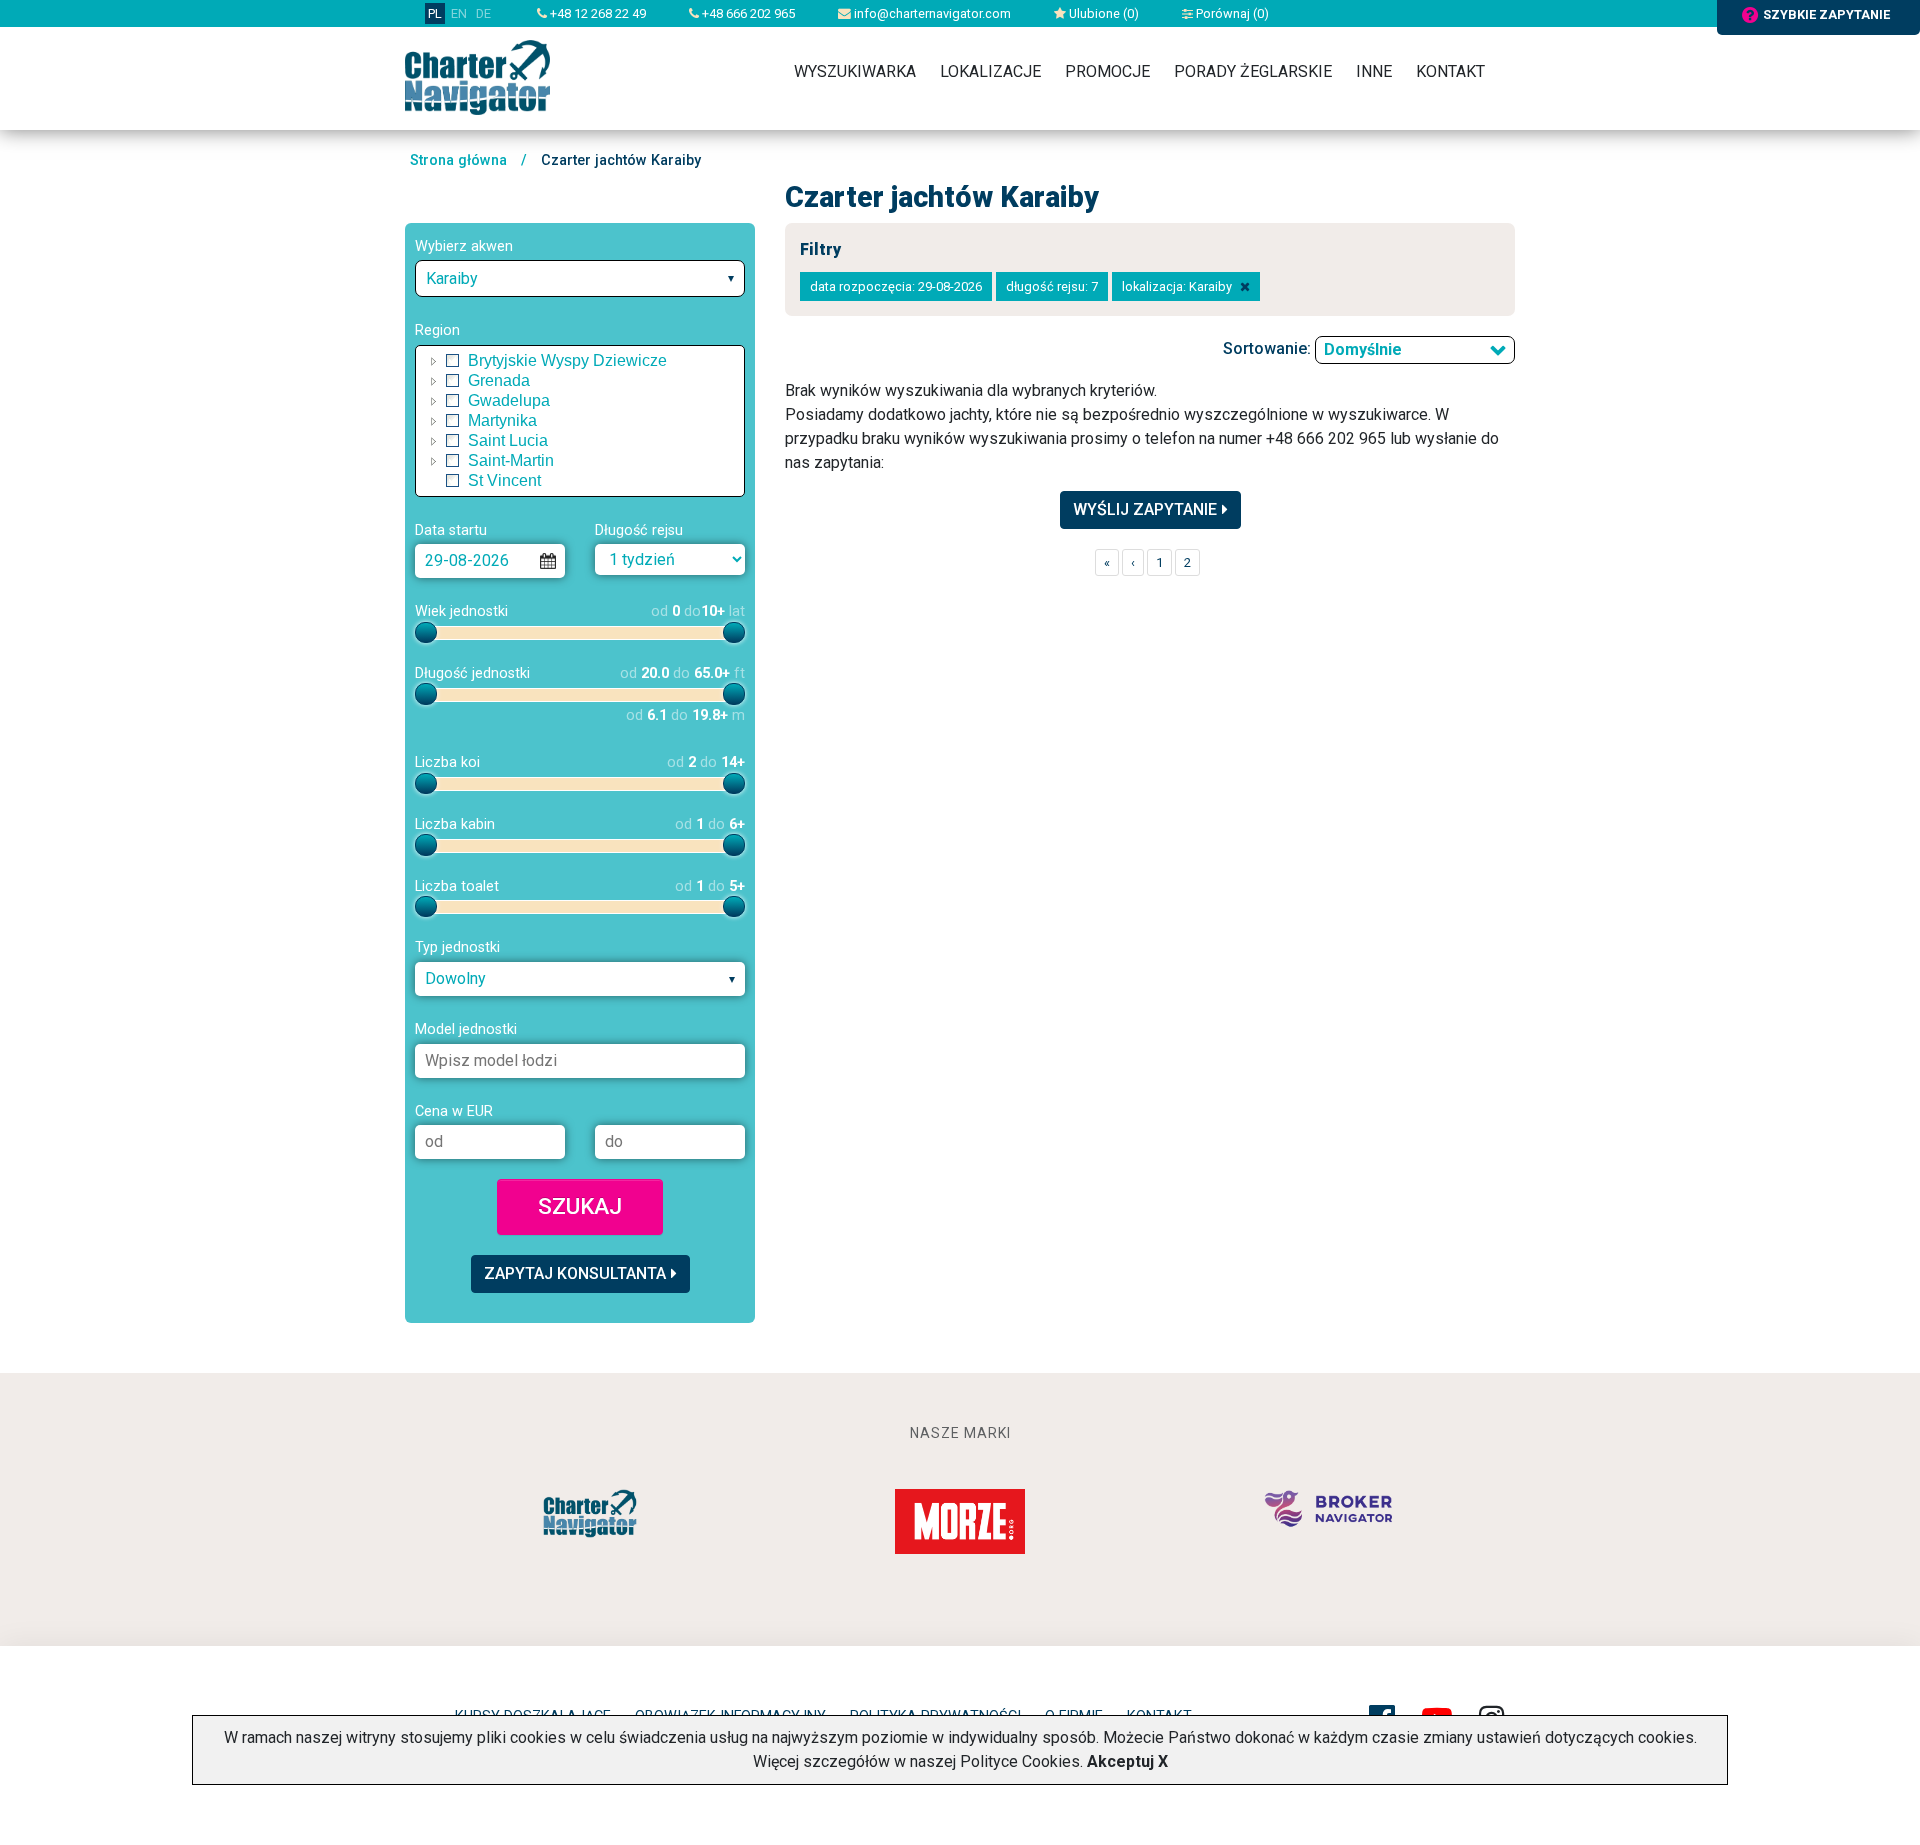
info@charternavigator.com (931, 13)
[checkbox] (453, 361)
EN (459, 13)
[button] (434, 361)
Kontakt (1450, 71)
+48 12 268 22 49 (596, 13)
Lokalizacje (990, 71)
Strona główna (458, 160)
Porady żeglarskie (1253, 71)
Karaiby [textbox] (452, 278)
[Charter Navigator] (477, 76)
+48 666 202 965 (747, 13)
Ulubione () (1102, 13)
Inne (1374, 71)
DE (483, 13)
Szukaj (580, 1206)
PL (435, 13)
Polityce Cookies (1020, 1761)
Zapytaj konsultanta (575, 1273)
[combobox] (580, 278)
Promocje (1107, 71)
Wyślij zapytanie (1145, 509)
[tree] (580, 421)
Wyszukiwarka (855, 71)
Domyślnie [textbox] (1363, 349)
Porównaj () (1231, 13)
